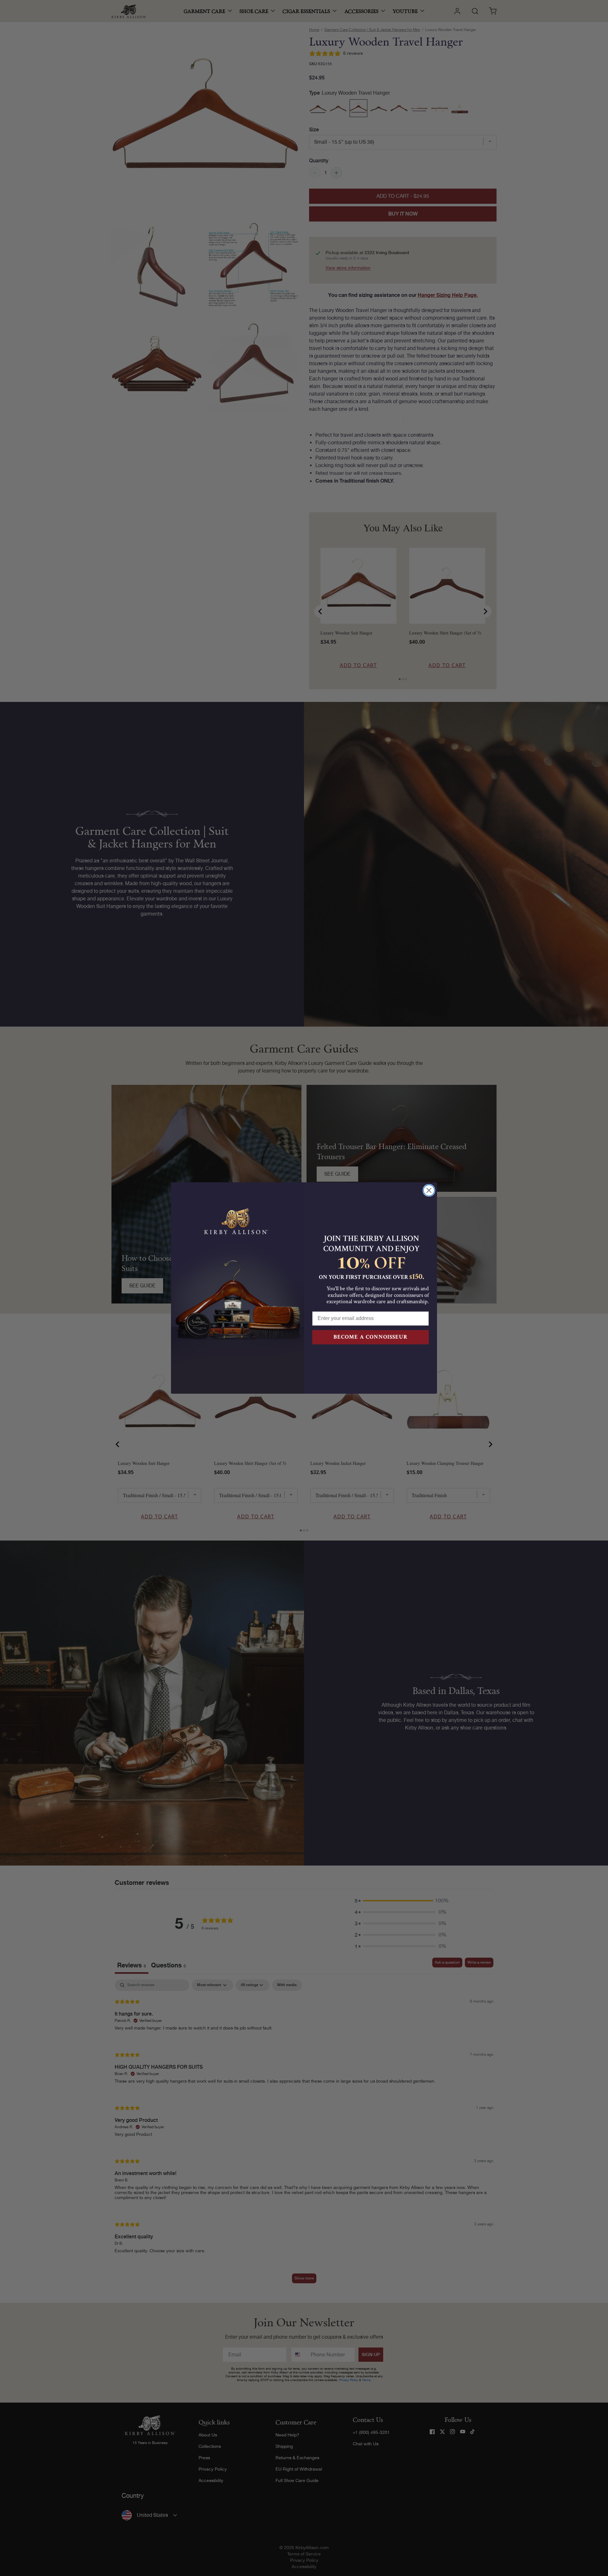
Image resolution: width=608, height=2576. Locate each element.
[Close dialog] (429, 1190)
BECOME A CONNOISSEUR (370, 1337)
